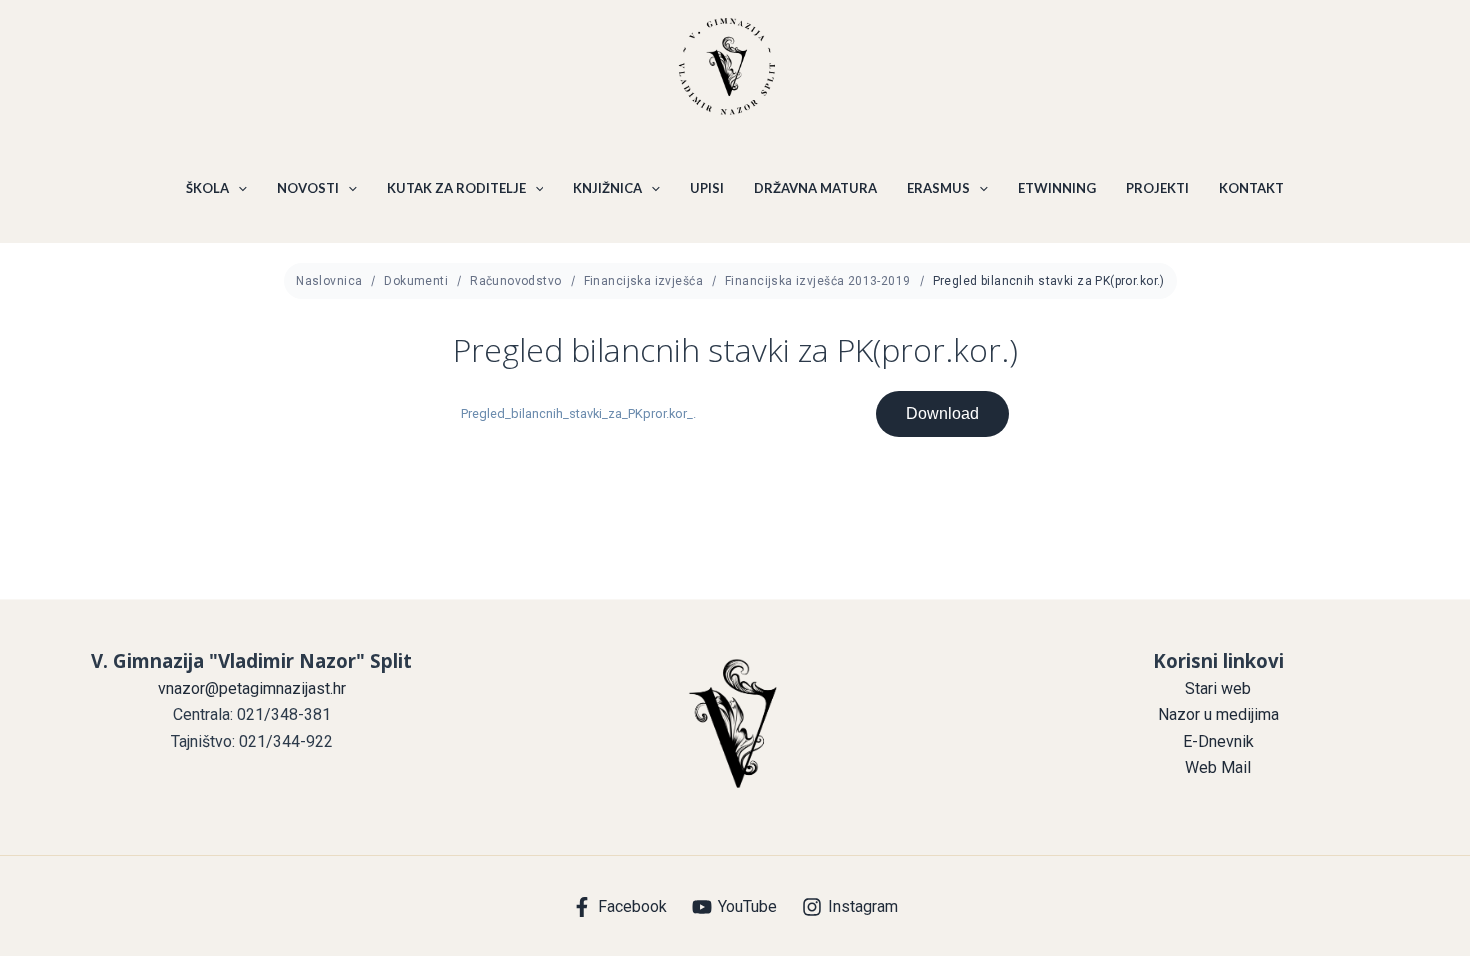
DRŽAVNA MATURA (815, 188)
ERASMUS (938, 188)
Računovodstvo (515, 281)
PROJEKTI (1157, 188)
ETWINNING (1057, 188)
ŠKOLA (207, 188)
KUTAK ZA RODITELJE (456, 188)
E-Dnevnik (1218, 741)
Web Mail (1218, 767)
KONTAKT (1251, 188)
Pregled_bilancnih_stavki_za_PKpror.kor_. (578, 413)
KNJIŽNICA (607, 188)
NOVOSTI (308, 188)
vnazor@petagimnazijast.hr (252, 688)
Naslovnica (329, 281)
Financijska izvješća (643, 281)
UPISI (707, 188)
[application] (238, 188)
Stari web (1218, 688)
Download (942, 413)
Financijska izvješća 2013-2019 (818, 281)
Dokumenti (416, 281)
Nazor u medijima (1218, 714)
